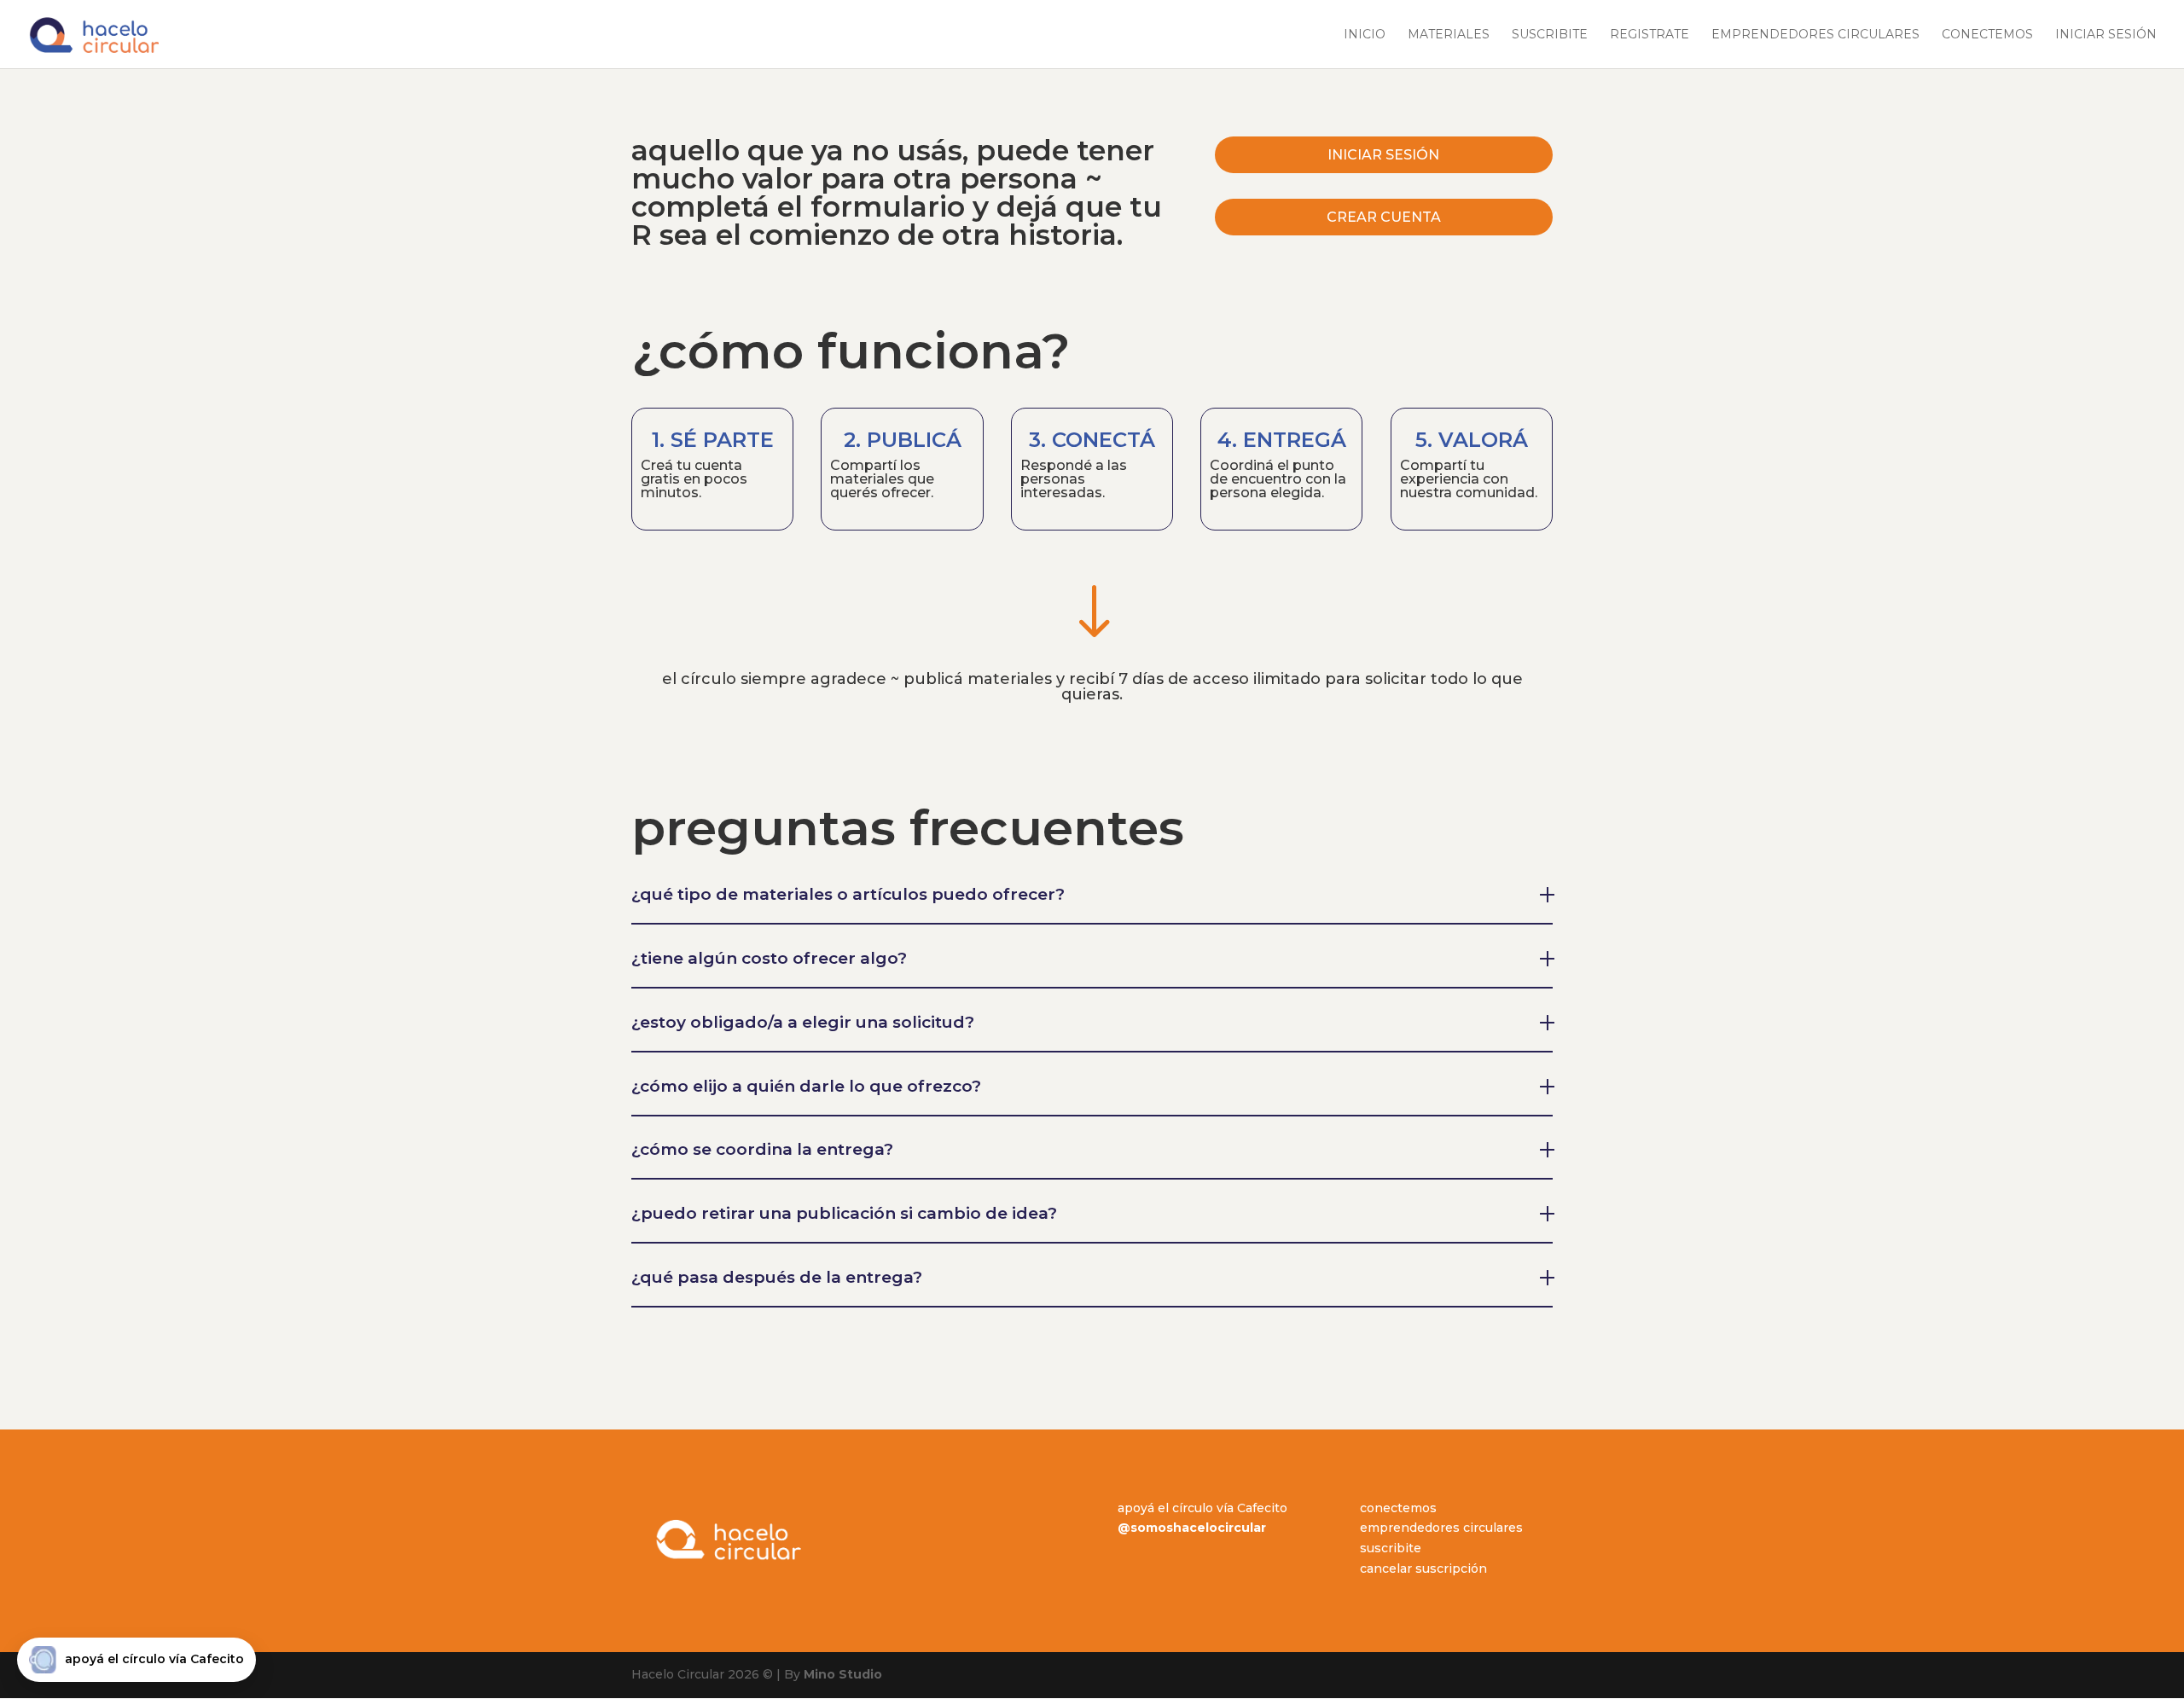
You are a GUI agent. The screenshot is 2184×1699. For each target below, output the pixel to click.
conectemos (1987, 35)
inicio (1365, 35)
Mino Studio (843, 1674)
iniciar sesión (2106, 35)
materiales (1449, 35)
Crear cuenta (1384, 217)
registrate (1650, 35)
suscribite (1550, 35)
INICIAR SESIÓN (1383, 155)
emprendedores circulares (1815, 35)
